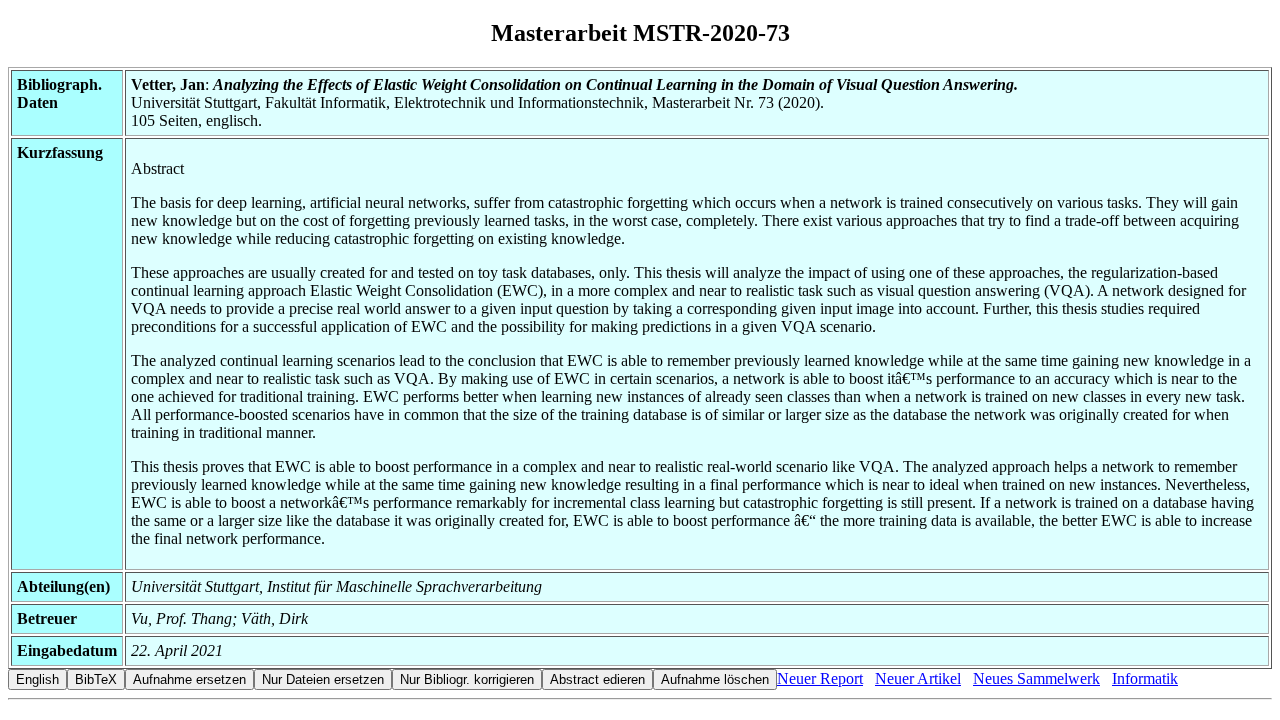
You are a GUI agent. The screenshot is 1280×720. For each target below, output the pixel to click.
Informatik (1145, 678)
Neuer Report (820, 678)
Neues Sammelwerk (1036, 678)
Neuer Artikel (918, 678)
